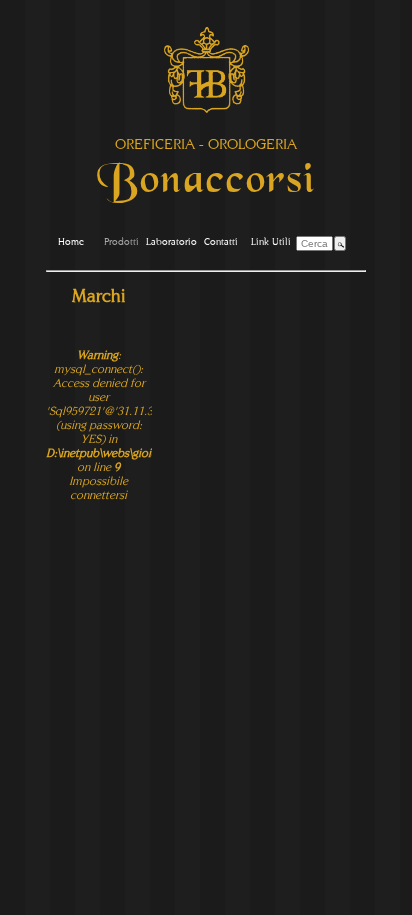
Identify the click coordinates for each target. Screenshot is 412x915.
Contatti (221, 241)
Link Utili (271, 241)
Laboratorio (171, 241)
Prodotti (121, 241)
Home (71, 241)
